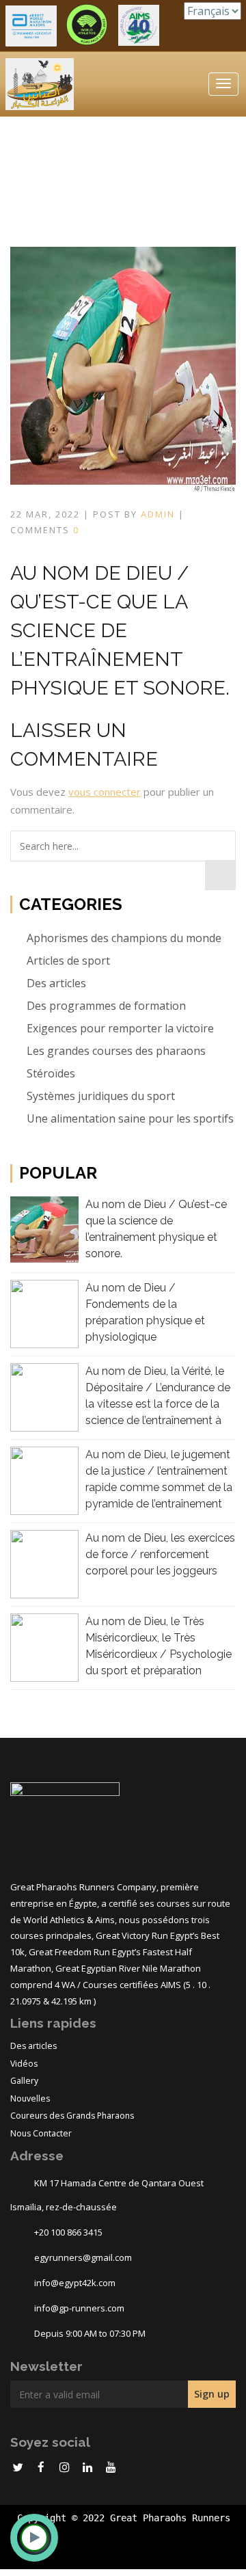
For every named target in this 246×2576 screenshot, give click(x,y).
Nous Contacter (41, 2133)
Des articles (55, 983)
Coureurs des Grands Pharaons (72, 2116)
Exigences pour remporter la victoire (119, 1028)
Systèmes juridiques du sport (99, 1096)
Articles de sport (67, 961)
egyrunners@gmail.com (83, 2257)
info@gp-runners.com (79, 2308)
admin (158, 514)
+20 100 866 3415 (68, 2232)
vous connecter (105, 792)
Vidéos (24, 2064)
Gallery (24, 2081)
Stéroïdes (50, 1073)
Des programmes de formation (105, 1006)
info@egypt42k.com (75, 2283)
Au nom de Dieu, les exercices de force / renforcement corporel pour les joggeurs (160, 1554)
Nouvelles (30, 2098)
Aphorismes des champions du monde (123, 938)
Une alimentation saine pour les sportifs (129, 1118)
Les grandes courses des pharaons (115, 1051)
